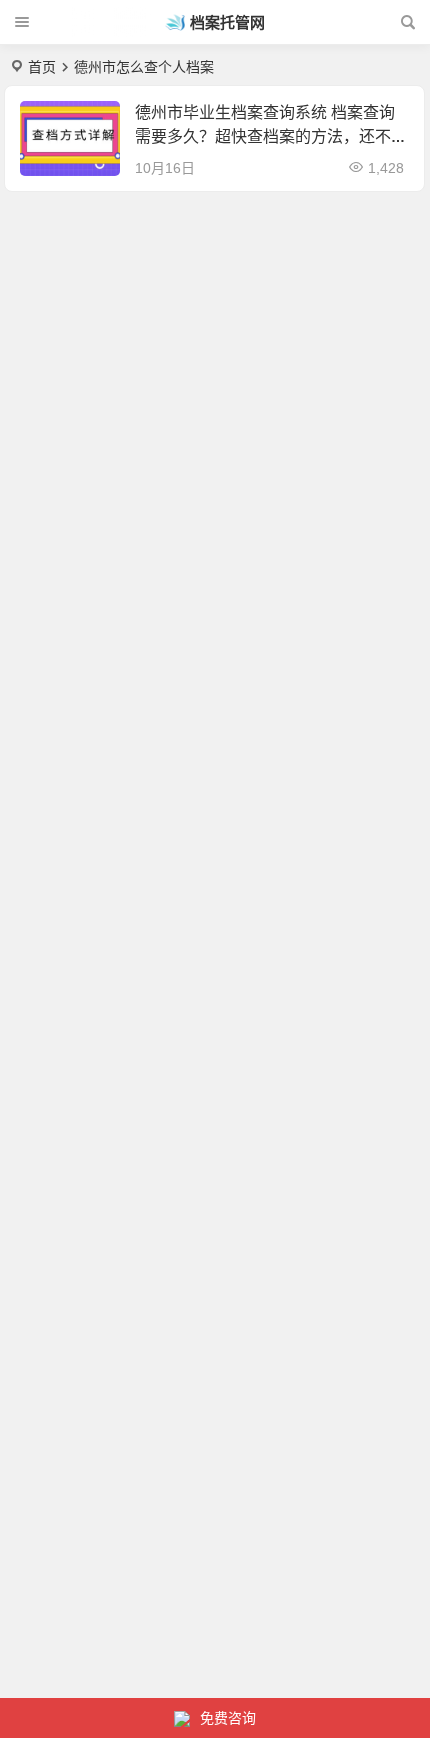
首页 (42, 67)
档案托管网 (227, 22)
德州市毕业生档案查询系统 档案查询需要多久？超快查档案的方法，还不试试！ (271, 136)
